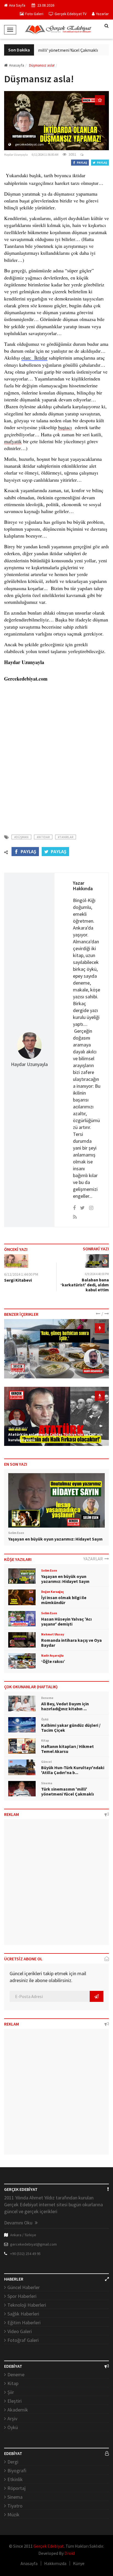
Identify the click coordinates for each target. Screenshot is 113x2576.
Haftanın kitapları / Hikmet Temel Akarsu (67, 1749)
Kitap (13, 2383)
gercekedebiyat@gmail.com (33, 2244)
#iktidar (43, 837)
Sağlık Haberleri (23, 2314)
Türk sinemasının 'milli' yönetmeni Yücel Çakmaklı (47, 50)
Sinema (15, 2497)
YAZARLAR (94, 1559)
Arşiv (12, 2419)
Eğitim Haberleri (24, 2322)
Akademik (18, 2410)
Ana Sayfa (17, 5)
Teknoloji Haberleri (27, 2305)
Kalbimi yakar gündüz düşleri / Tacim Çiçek (71, 1728)
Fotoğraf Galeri (23, 2340)
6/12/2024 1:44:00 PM (21, 1274)
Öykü (13, 2427)
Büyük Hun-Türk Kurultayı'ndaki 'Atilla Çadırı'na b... (73, 1770)
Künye (79, 2563)
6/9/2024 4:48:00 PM (97, 1274)
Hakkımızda (55, 2563)
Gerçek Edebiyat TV (70, 14)
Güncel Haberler (24, 2287)
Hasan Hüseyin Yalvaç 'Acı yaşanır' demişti (66, 1621)
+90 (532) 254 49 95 (25, 2254)
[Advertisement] (56, 761)
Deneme (16, 2374)
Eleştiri (15, 2401)
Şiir (11, 2392)
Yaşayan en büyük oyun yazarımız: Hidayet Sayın (55, 1539)
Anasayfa (17, 65)
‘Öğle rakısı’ (19, 1372)
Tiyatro (15, 2506)
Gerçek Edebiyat (49, 2546)
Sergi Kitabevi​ (18, 1280)
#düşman (21, 837)
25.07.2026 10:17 (18, 1428)
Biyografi (17, 2471)
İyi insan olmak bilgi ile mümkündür (64, 1600)
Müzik (13, 2515)
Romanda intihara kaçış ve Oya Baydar (71, 1643)
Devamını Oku (19, 2223)
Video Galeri (20, 2331)
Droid (70, 2553)
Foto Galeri (34, 14)
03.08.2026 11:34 (18, 1366)
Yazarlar (102, 14)
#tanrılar (66, 837)
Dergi (13, 2462)
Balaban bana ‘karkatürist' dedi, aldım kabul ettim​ (85, 1285)
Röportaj (16, 2488)
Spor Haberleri (22, 2296)
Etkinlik (15, 2479)
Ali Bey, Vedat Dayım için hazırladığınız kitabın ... (65, 1706)
